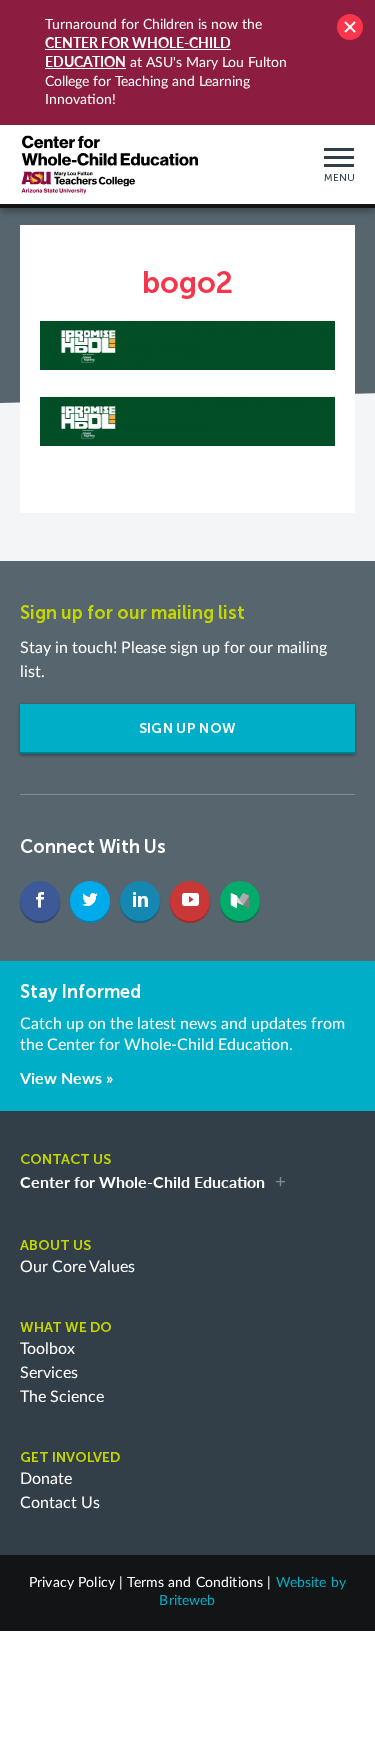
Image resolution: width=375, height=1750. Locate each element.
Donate (46, 1479)
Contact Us (60, 1503)
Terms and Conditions (195, 1583)
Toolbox (47, 1349)
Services (49, 1373)
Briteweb (187, 1601)
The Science (62, 1397)
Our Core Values (77, 1267)
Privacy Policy (72, 1583)
